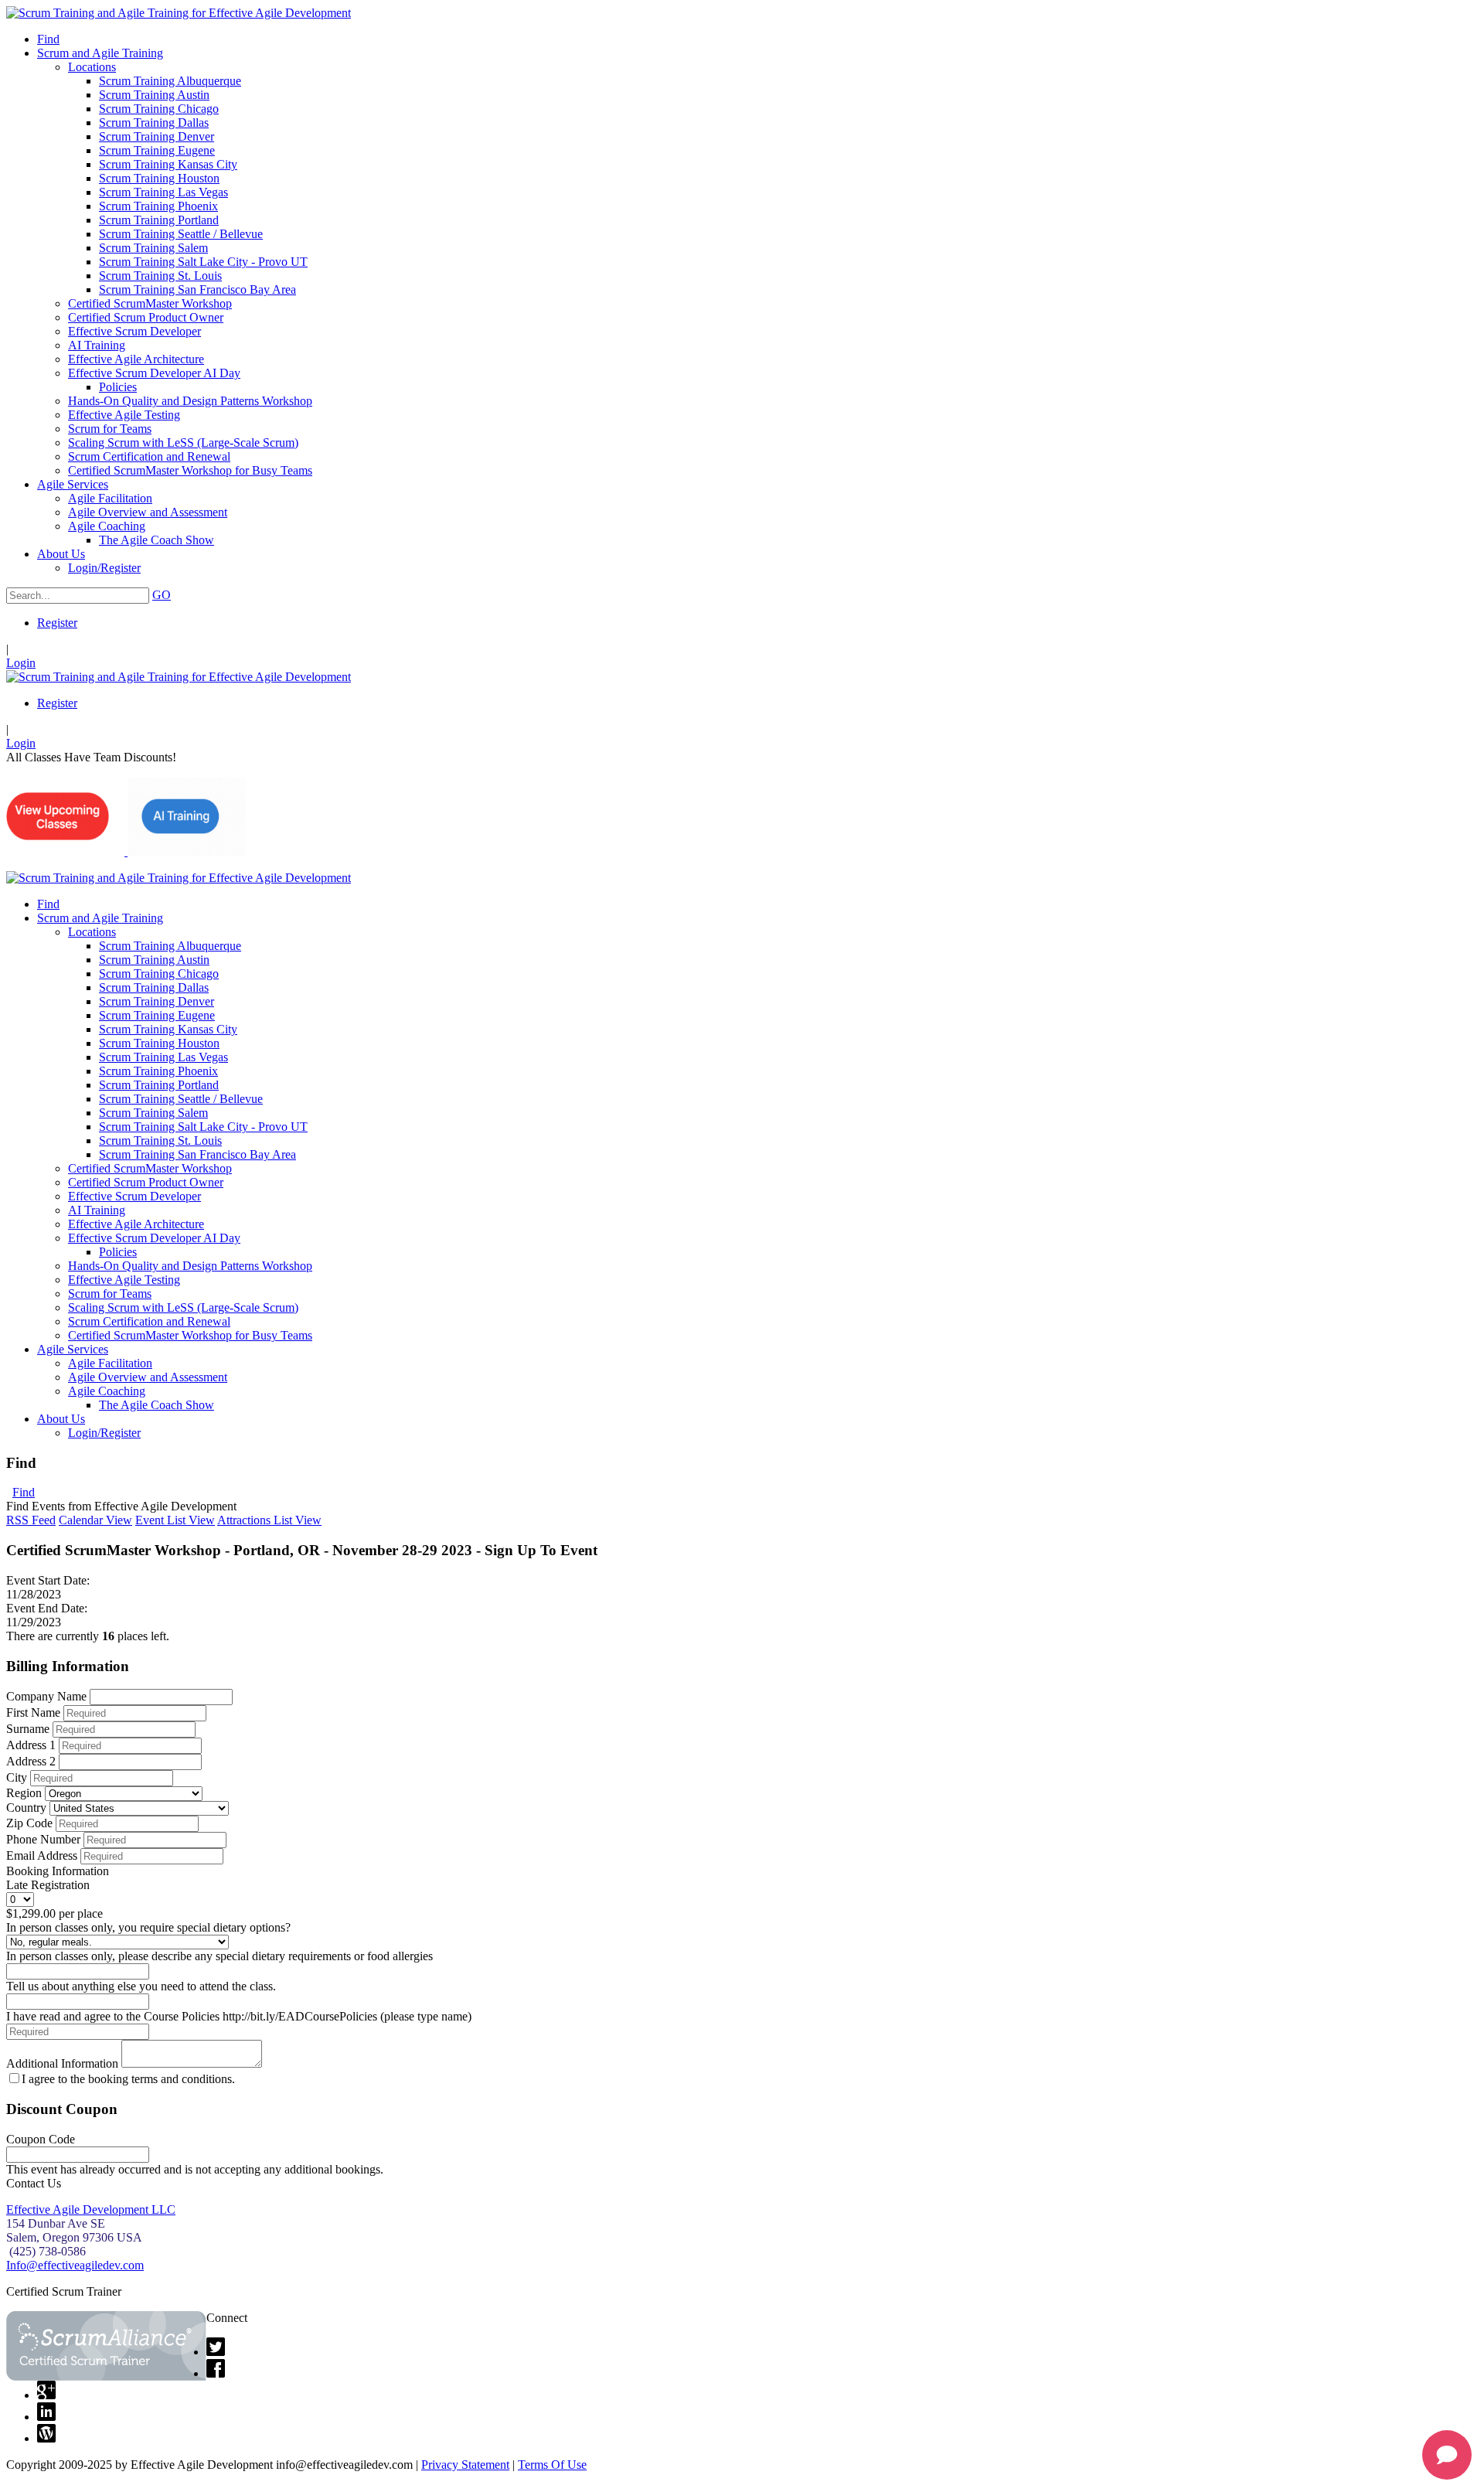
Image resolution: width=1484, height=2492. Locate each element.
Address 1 (31, 1745)
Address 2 (31, 1761)
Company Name (46, 1696)
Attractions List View (269, 1520)
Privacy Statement (465, 2465)
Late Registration (48, 1885)
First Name (33, 1712)
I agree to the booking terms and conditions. (128, 2079)
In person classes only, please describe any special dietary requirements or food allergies (220, 1956)
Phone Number (43, 1839)
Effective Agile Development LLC (91, 2209)
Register (57, 623)
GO (162, 595)
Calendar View (95, 1520)
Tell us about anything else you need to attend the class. (141, 1986)
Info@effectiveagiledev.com (75, 2265)
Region (24, 1793)
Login (21, 663)
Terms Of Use (552, 2465)
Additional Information (62, 2063)
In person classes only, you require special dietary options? (148, 1927)
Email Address (42, 1855)
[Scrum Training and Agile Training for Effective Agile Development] (179, 13)
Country (26, 1808)
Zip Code (29, 1823)
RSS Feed (31, 1520)
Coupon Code (41, 2139)
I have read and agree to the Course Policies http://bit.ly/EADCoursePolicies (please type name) (239, 2016)
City (17, 1777)
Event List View (175, 1520)
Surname (28, 1729)
